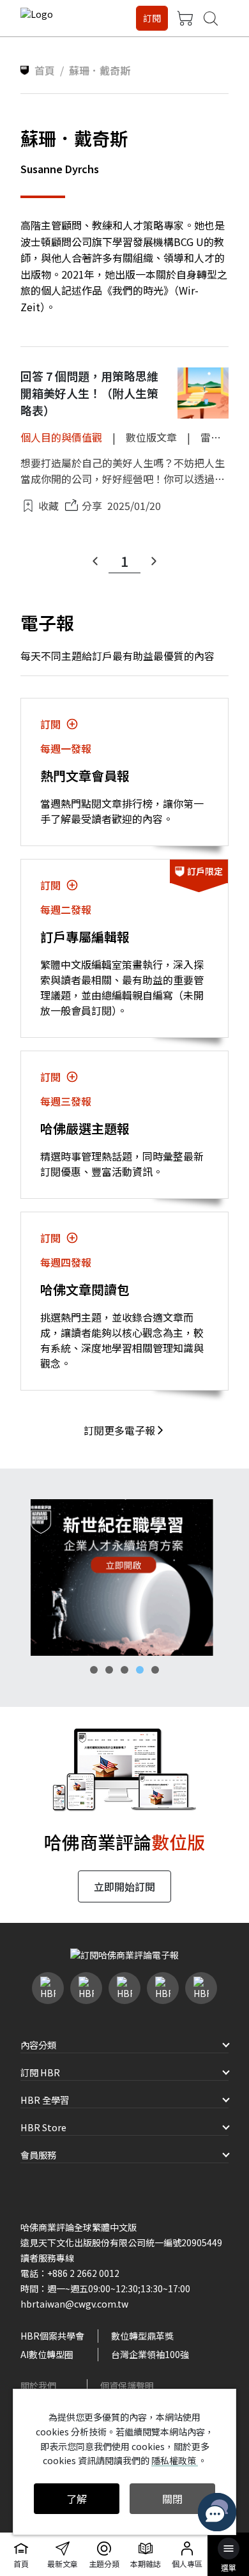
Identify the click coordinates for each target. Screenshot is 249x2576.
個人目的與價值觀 (61, 437)
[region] (124, 1577)
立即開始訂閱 (124, 1886)
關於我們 (38, 2386)
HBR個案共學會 (52, 2336)
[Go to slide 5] (155, 1670)
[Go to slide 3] (124, 1670)
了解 (77, 2499)
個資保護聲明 (127, 2386)
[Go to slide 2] (109, 1670)
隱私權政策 (175, 2460)
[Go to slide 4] (140, 1670)
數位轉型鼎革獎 (142, 2336)
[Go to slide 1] (94, 1670)
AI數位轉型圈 (47, 2354)
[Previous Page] (95, 561)
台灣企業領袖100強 (150, 2354)
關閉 (172, 2499)
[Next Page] (154, 561)
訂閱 (152, 18)
